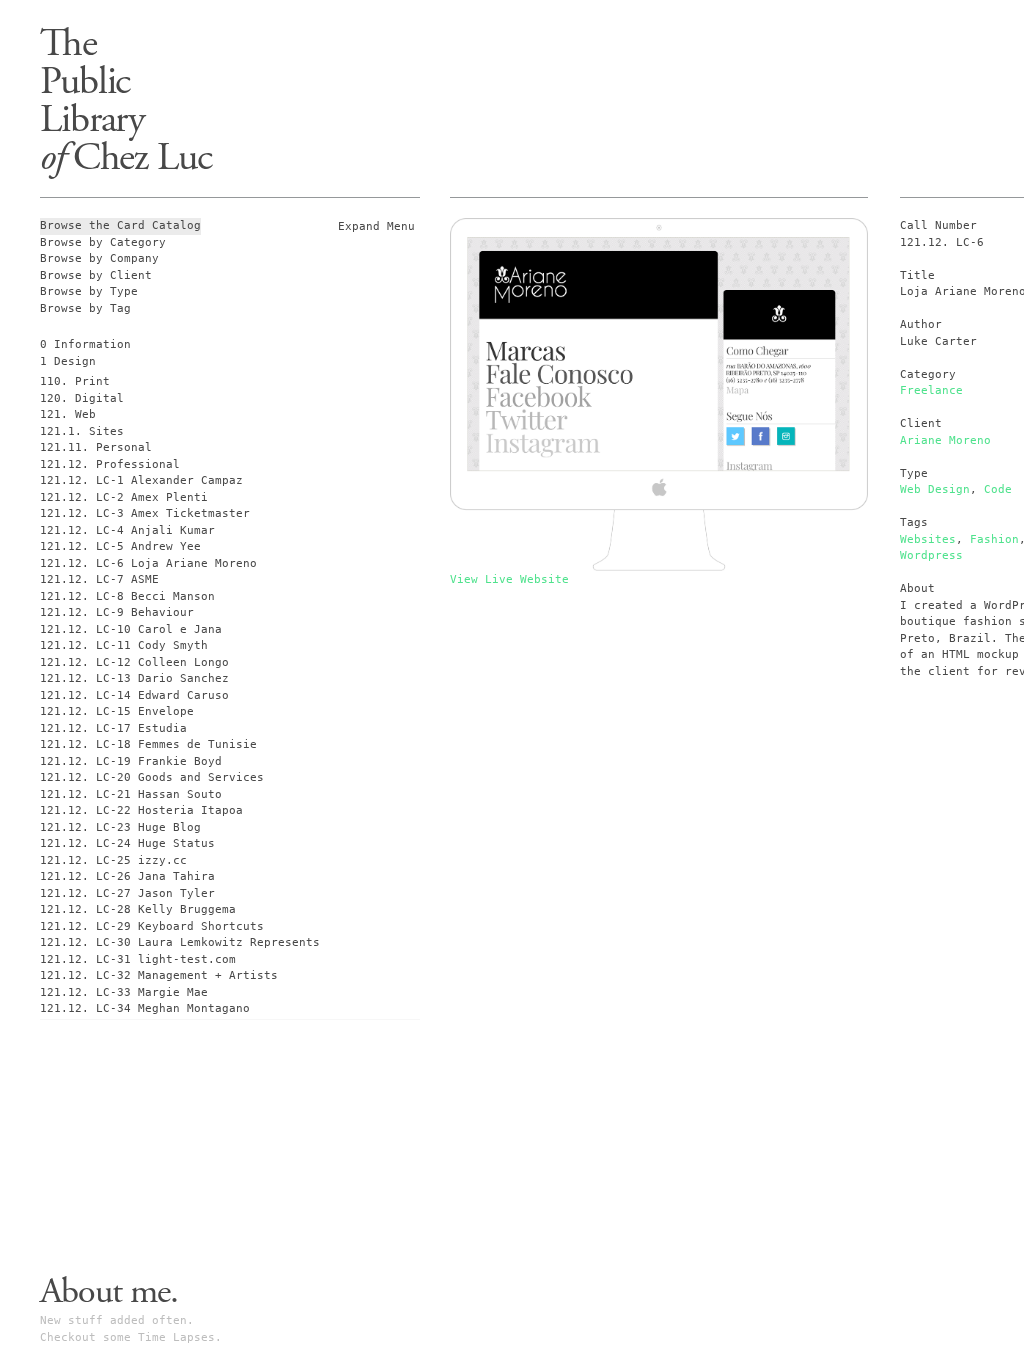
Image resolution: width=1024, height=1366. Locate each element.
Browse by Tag (85, 308)
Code (998, 489)
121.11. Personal (96, 447)
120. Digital (82, 398)
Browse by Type (89, 291)
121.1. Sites (82, 431)
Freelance (931, 390)
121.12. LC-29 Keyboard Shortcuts (152, 926)
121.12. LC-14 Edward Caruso (134, 695)
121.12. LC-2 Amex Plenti (124, 497)
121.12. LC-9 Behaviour (117, 612)
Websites (928, 539)
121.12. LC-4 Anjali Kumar (127, 530)
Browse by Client (96, 275)
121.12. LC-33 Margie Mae (124, 992)
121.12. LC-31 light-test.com (138, 959)
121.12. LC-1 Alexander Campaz (141, 480)
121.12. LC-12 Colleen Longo (134, 662)
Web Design (935, 489)
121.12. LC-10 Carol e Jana (131, 629)
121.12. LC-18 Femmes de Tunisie (148, 744)
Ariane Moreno (945, 440)
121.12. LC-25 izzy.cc (113, 860)
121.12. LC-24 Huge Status (127, 843)
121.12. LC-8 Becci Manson (127, 596)
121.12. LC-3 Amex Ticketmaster (145, 513)
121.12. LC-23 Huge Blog (120, 827)
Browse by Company (99, 258)
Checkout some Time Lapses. (131, 1337)
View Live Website (509, 579)
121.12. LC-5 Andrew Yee (120, 546)
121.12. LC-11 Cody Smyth (124, 645)
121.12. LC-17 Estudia (113, 728)
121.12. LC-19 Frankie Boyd (131, 761)
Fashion (994, 539)
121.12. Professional (110, 464)
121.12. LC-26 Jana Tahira (127, 876)
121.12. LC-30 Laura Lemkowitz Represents (180, 942)
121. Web (68, 414)
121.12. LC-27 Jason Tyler (127, 893)
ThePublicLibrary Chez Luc (126, 100)
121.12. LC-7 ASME (99, 579)
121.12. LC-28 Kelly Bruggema (138, 909)
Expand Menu (376, 226)
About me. (109, 1292)
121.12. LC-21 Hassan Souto (131, 794)
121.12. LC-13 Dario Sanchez (134, 678)
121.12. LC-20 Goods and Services (152, 777)
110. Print (75, 381)
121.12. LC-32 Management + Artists (159, 975)
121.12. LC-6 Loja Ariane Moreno (148, 563)
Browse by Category (103, 242)
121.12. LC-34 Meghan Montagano (145, 1008)
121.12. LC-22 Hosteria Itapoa (141, 810)
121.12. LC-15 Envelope (117, 711)
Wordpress (931, 555)
